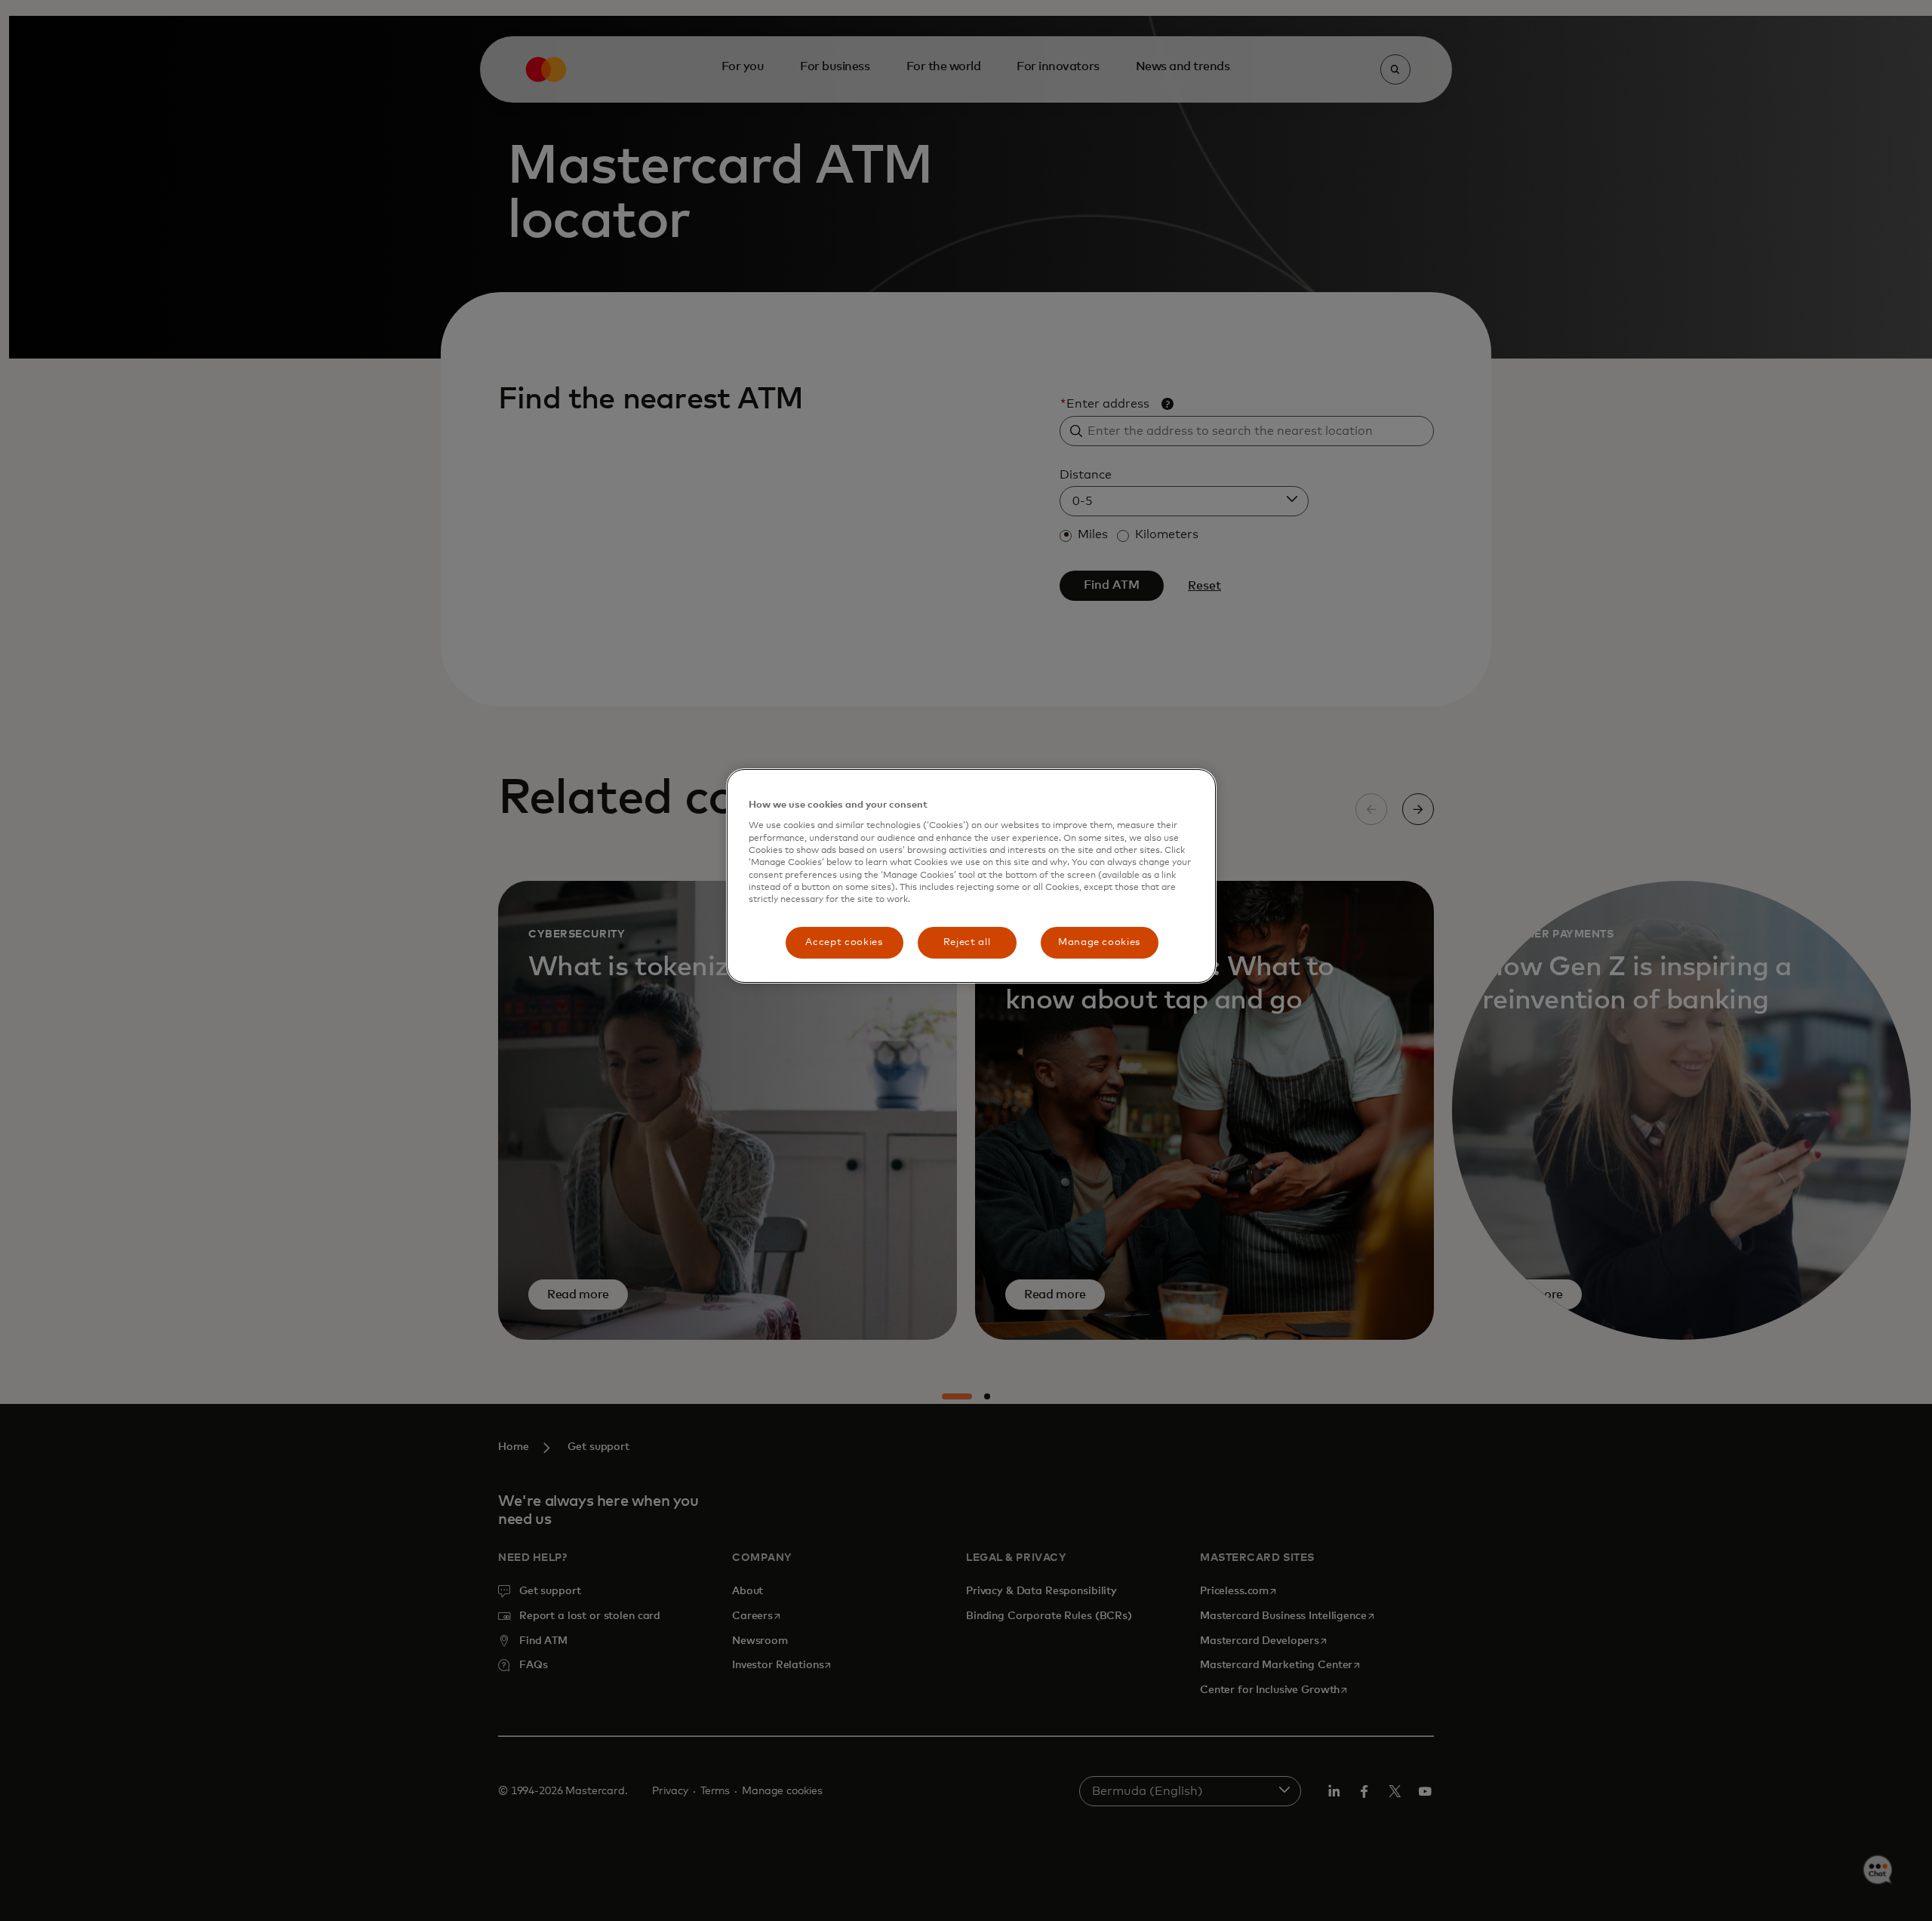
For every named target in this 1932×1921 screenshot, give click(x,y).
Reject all (967, 942)
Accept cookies (844, 942)
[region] (971, 876)
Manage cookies (1099, 942)
